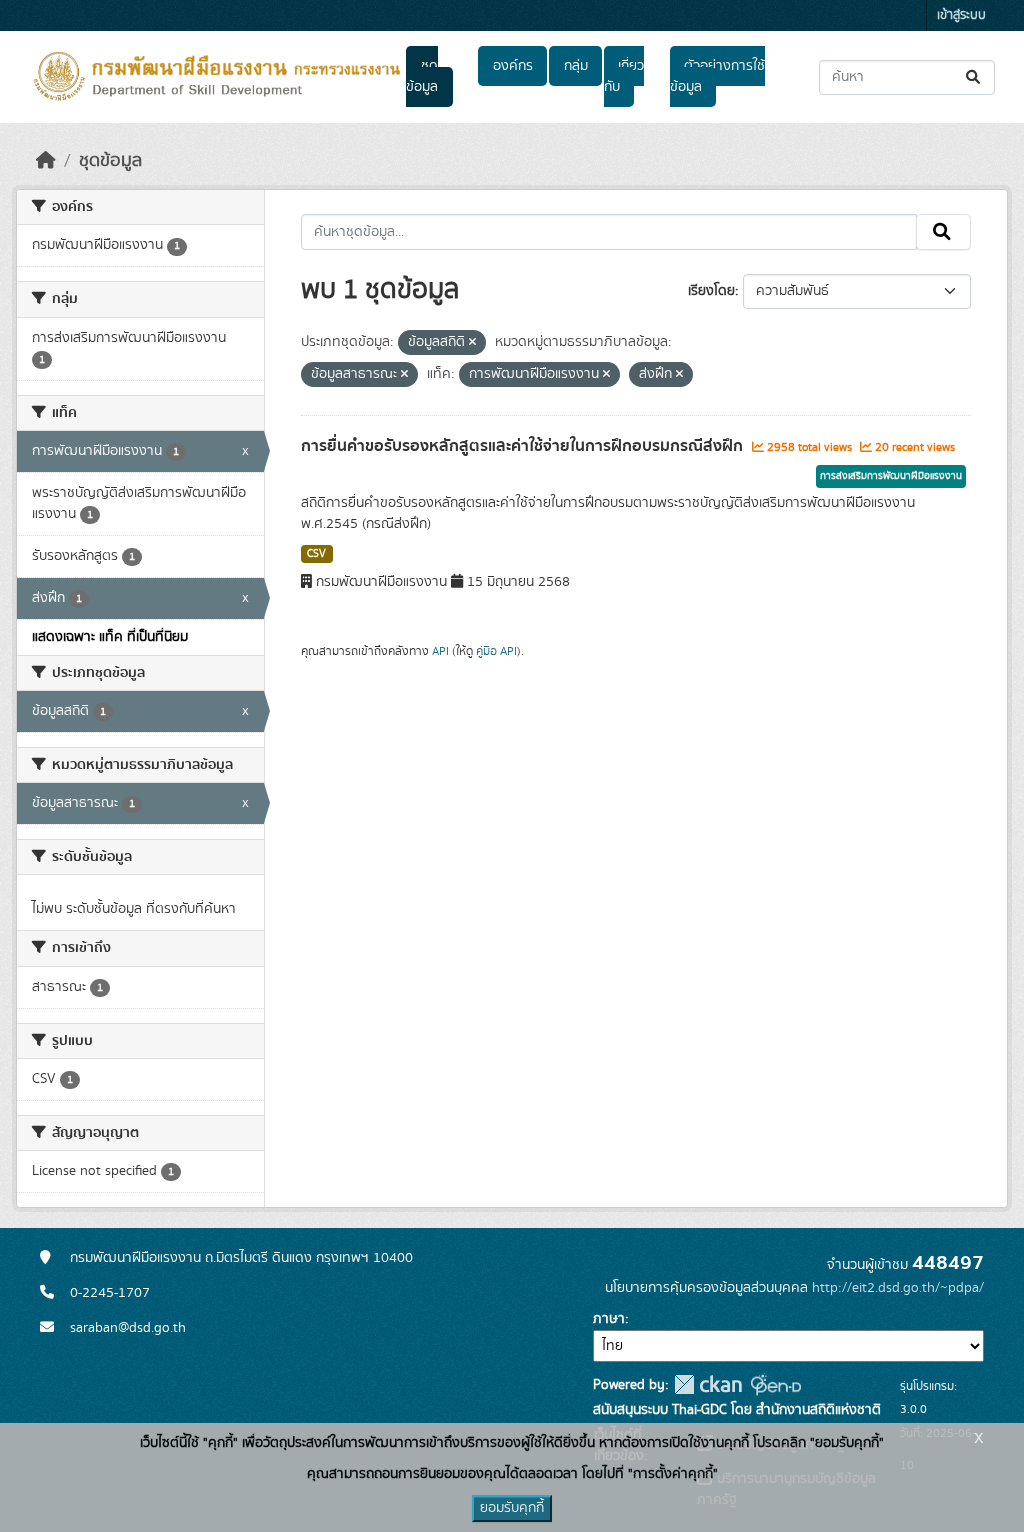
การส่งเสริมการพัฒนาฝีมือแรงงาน (891, 476)
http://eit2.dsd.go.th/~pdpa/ (898, 1288)
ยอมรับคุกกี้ (512, 1508)
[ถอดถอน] (472, 343)
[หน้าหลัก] (46, 161)
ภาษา (609, 1319)
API (440, 651)
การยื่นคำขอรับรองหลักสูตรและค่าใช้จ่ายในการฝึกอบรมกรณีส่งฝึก (524, 446)
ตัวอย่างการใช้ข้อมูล (717, 76)
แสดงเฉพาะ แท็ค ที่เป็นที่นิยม (110, 637)
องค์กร (513, 66)
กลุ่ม (576, 66)
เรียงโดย (711, 291)
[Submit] (974, 77)
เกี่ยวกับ (624, 76)
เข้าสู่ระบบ (961, 15)
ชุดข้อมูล (422, 76)
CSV (316, 554)
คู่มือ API (496, 651)
